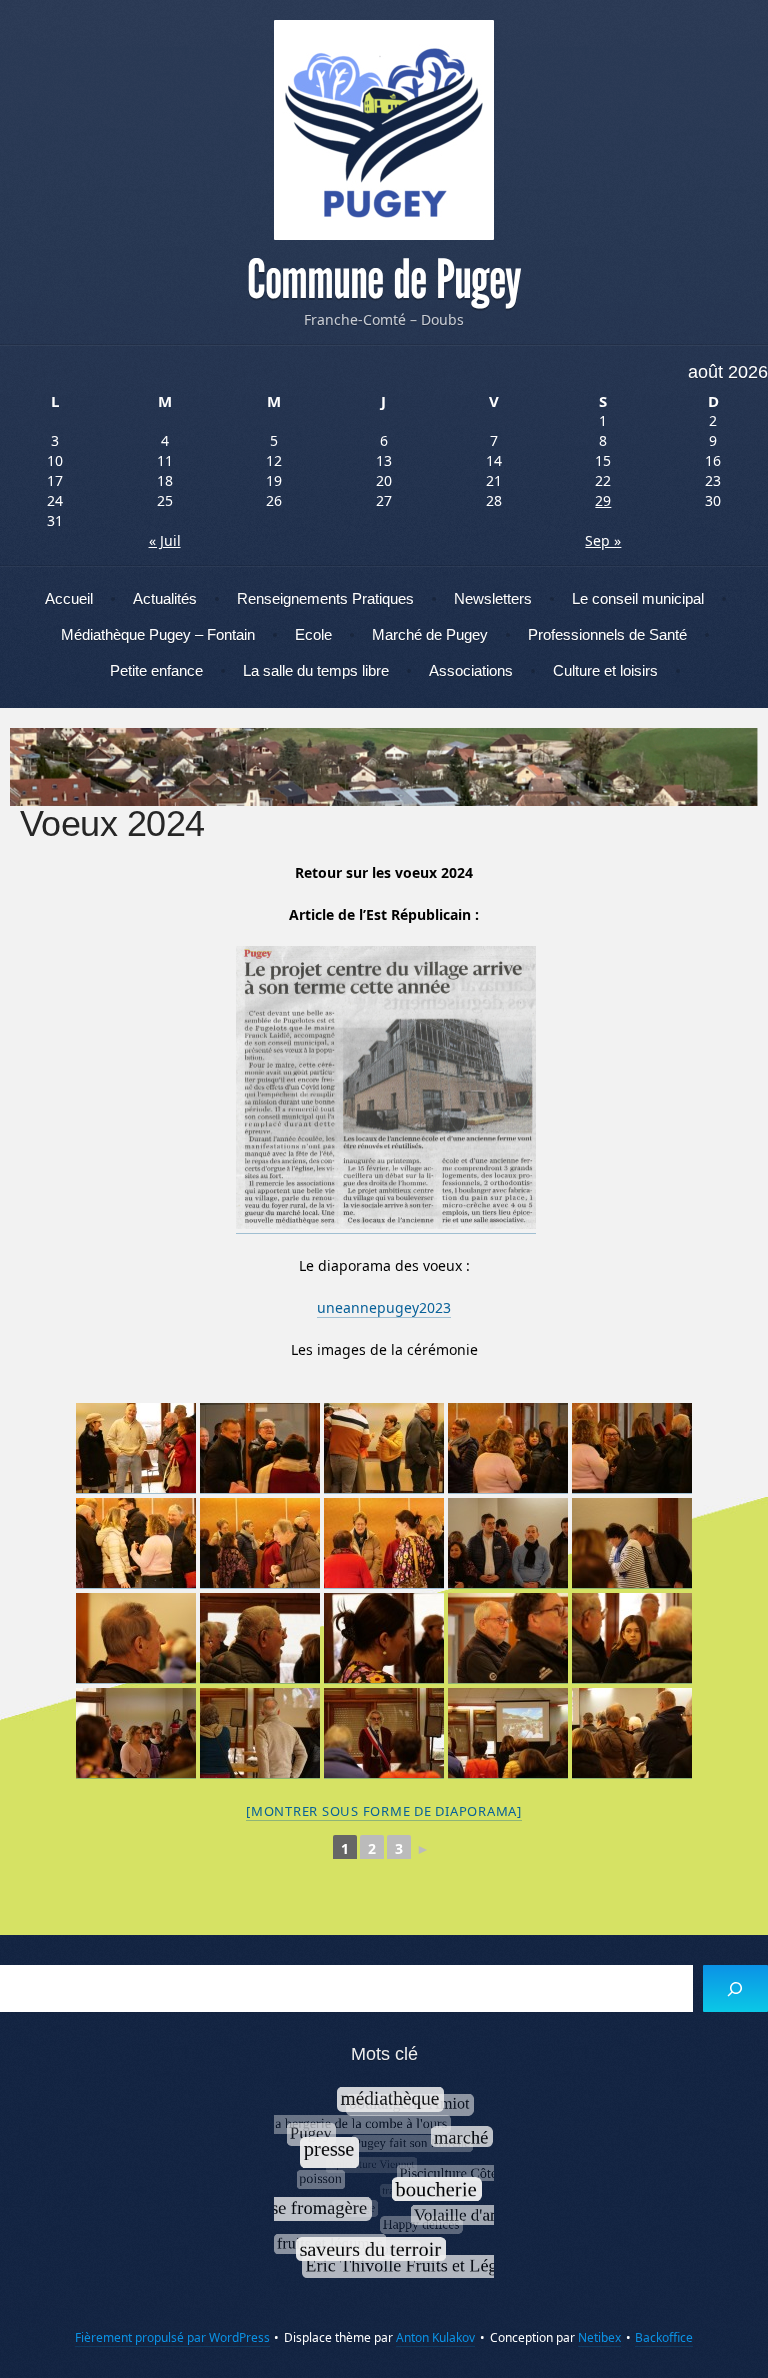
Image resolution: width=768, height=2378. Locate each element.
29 (603, 500)
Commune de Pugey (384, 280)
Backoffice (664, 2337)
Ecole (313, 634)
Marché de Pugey (430, 634)
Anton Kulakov (435, 2337)
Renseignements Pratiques (325, 598)
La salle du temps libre (316, 670)
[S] (735, 1988)
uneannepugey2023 (384, 1307)
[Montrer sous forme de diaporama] (384, 1811)
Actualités (165, 598)
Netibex (599, 2337)
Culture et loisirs (605, 670)
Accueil (69, 598)
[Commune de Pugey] (384, 130)
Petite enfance (156, 670)
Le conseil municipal (638, 598)
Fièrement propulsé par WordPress (172, 2337)
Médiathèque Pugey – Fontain (158, 634)
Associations (471, 670)
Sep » (603, 540)
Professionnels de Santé (607, 634)
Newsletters (493, 598)
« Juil (165, 540)
